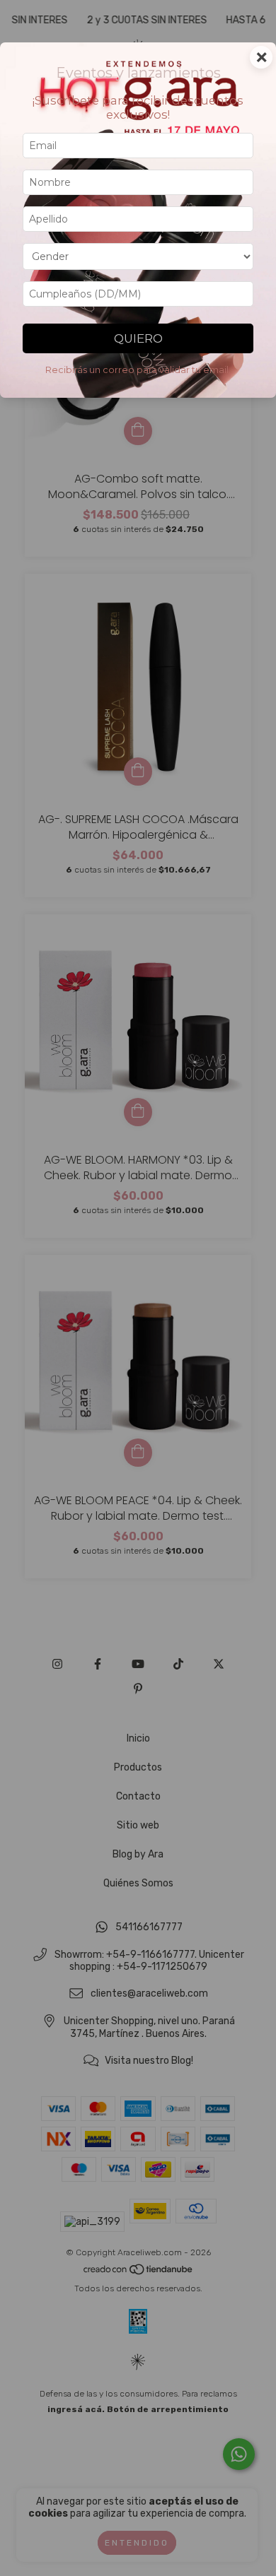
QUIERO (138, 338)
